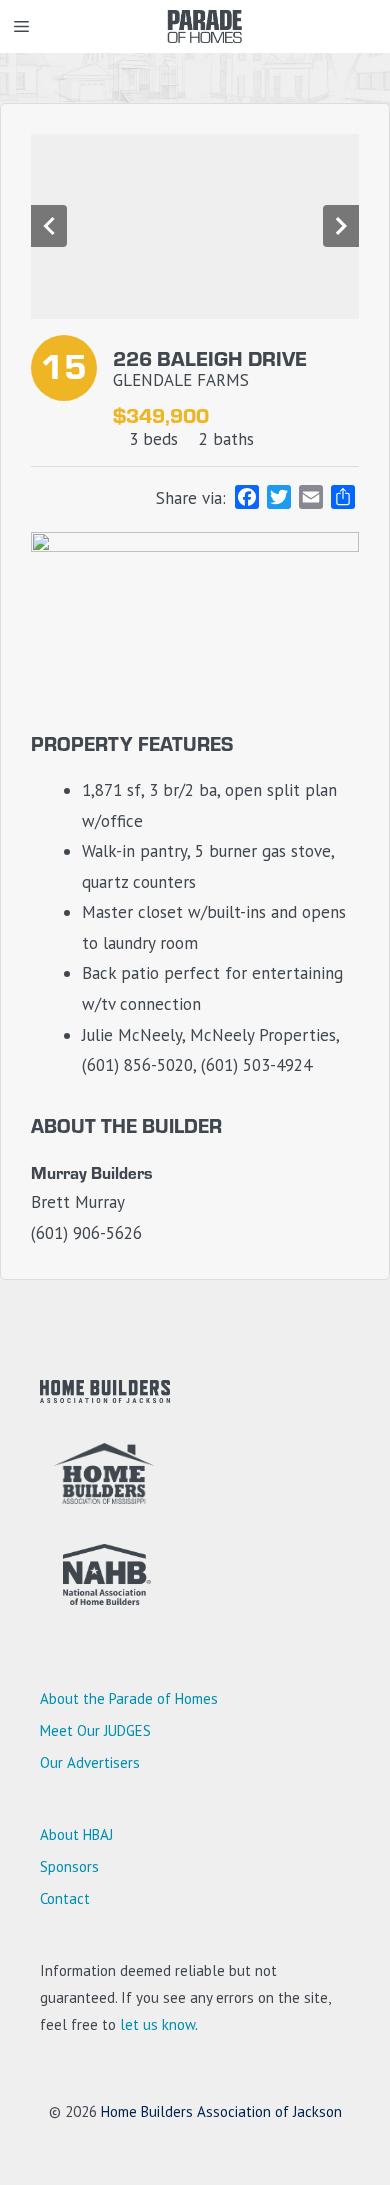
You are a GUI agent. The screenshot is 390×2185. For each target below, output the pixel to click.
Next (341, 226)
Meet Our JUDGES (95, 1730)
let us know (157, 2024)
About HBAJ (76, 1834)
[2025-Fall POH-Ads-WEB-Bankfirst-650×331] (195, 546)
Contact (65, 1898)
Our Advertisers (90, 1762)
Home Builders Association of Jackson (221, 2111)
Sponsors (69, 1866)
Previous (49, 226)
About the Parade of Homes (129, 1698)
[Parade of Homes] (205, 26)
